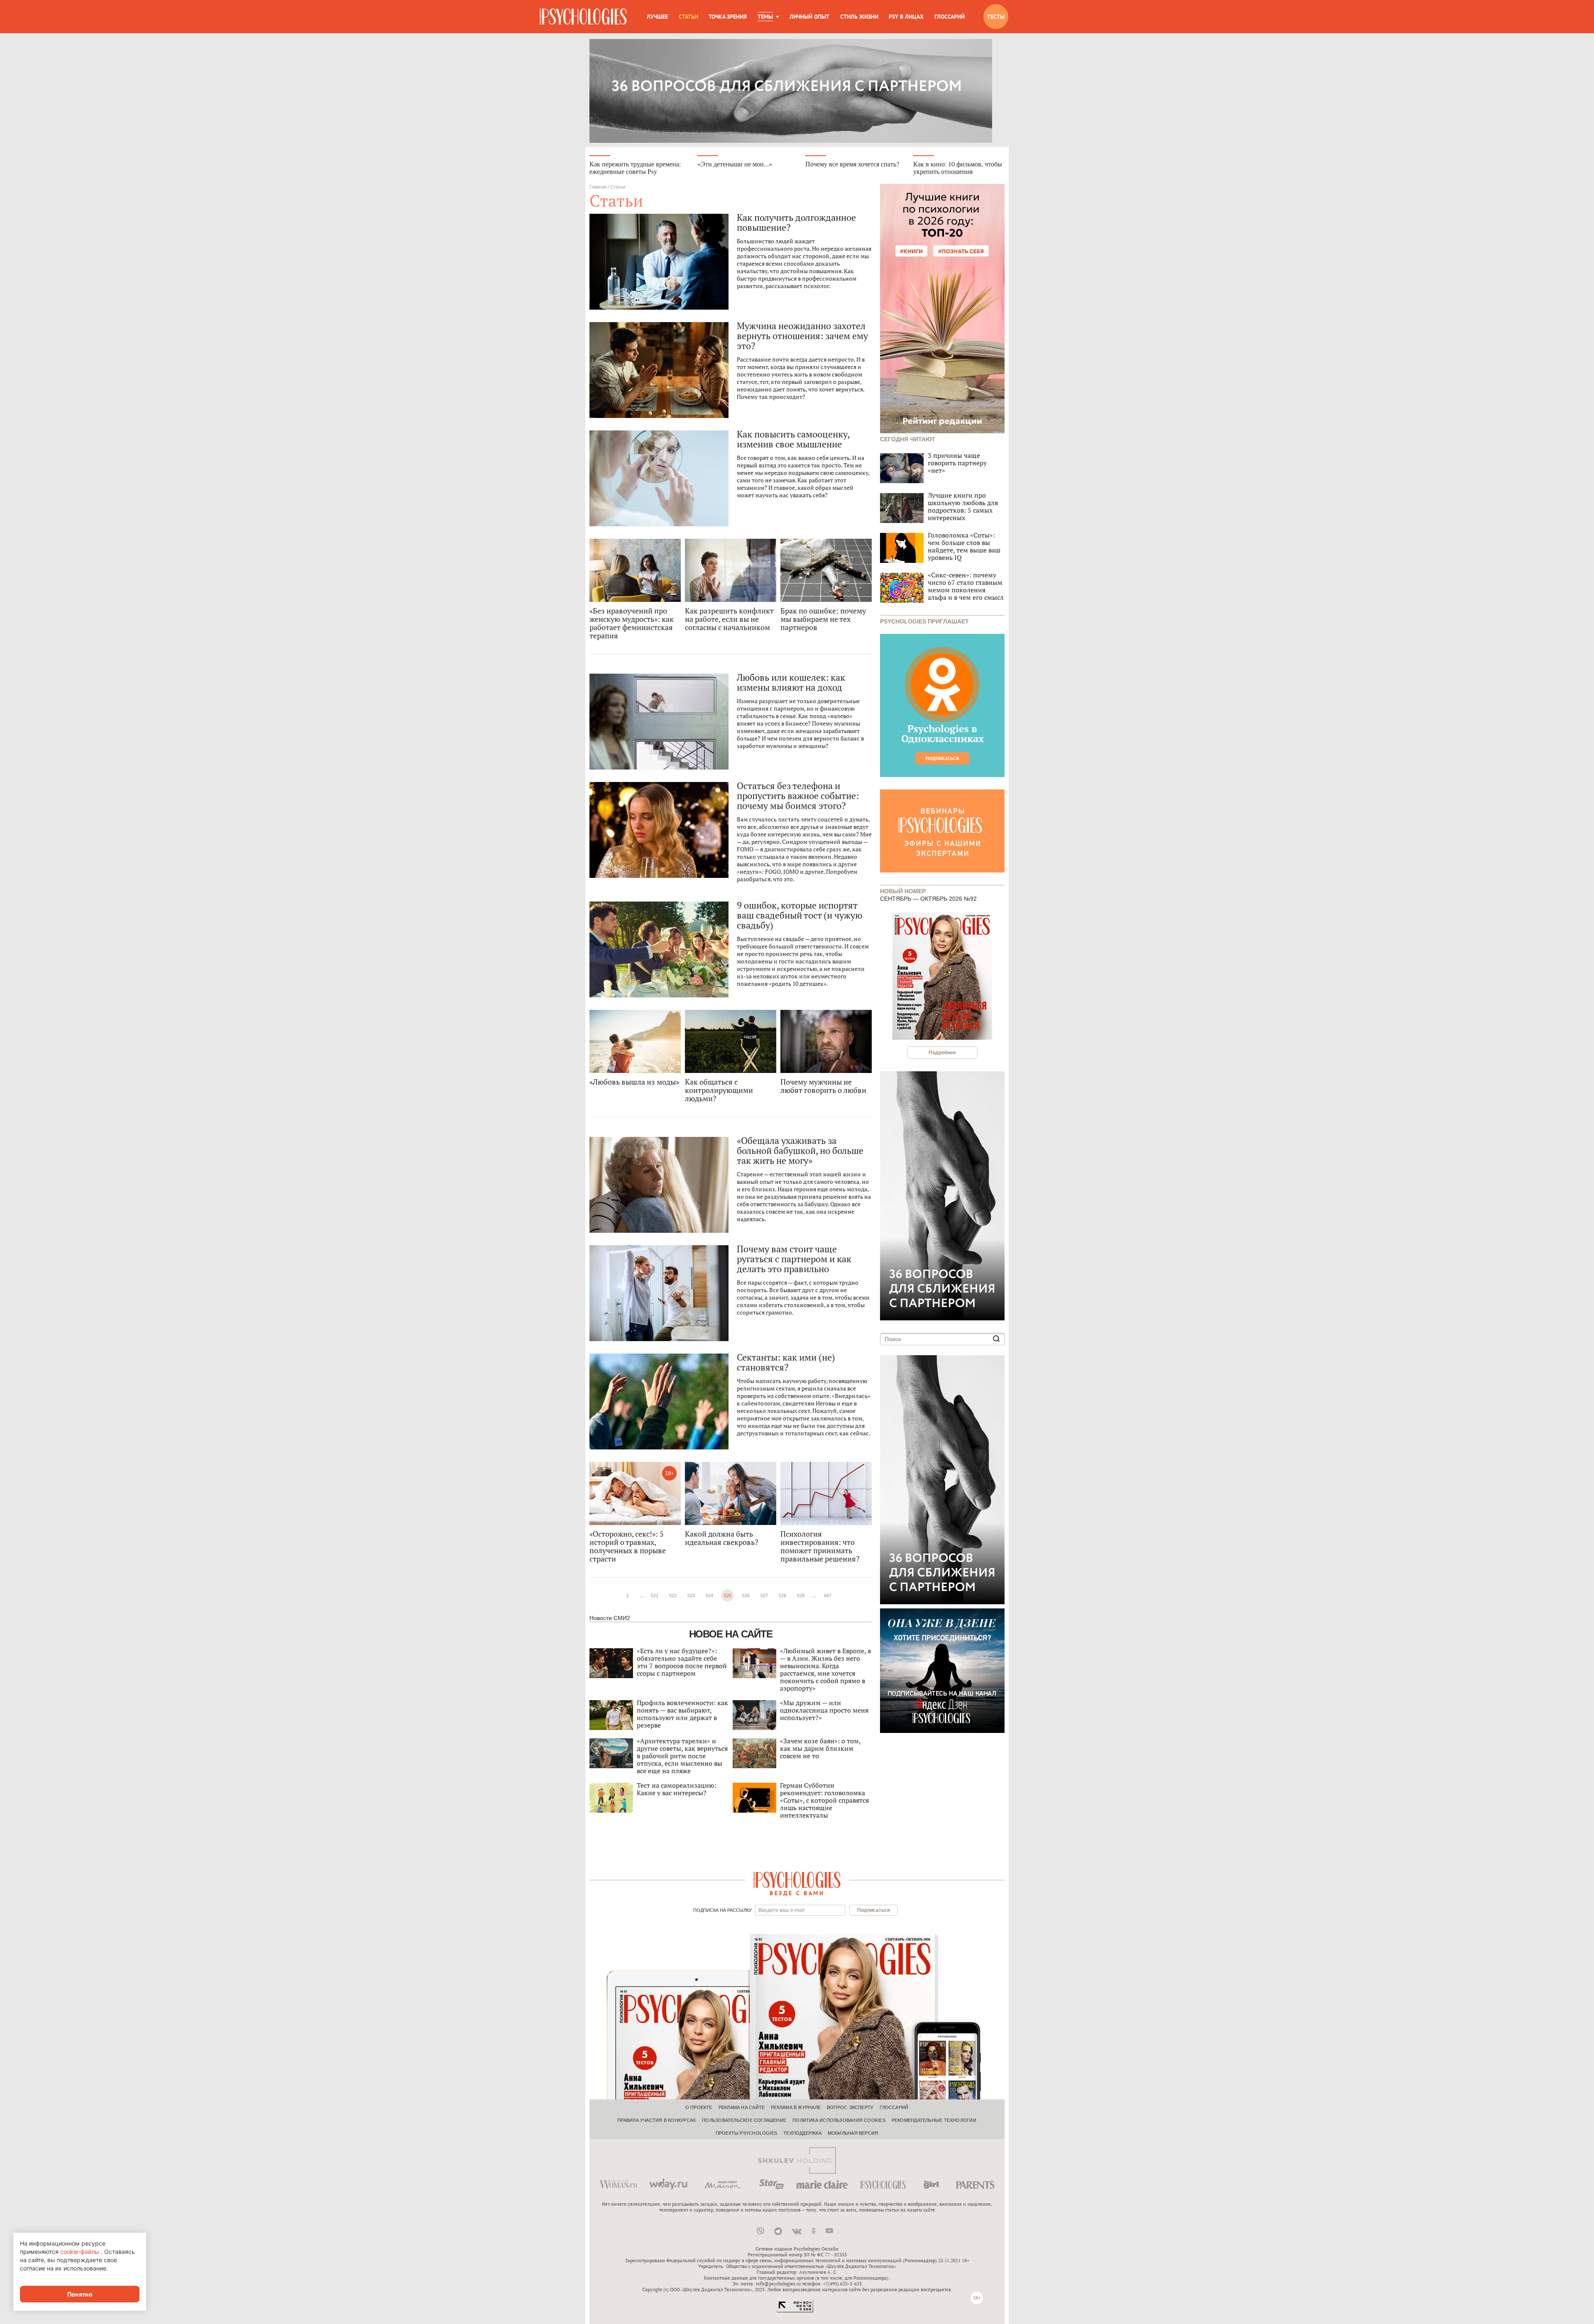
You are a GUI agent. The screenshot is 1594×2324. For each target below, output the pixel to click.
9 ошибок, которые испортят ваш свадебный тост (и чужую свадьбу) (799, 915)
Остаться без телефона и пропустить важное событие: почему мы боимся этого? (798, 796)
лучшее (657, 17)
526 (746, 1596)
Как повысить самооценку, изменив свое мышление (793, 439)
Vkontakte (797, 2231)
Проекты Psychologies (746, 2133)
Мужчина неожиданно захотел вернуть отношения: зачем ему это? (802, 336)
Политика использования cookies (839, 2120)
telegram (778, 2231)
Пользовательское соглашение (744, 2120)
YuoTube (829, 2231)
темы (765, 17)
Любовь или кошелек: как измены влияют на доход (791, 682)
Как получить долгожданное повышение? (796, 222)
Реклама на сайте (742, 2107)
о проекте (699, 2107)
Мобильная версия (853, 2133)
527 (764, 1596)
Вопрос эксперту (850, 2107)
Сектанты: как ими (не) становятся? (786, 1362)
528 (782, 1596)
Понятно (80, 2294)
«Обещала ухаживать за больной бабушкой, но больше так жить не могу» (800, 1151)
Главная (598, 187)
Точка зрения (728, 17)
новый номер (903, 891)
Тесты (996, 17)
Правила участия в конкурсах (656, 2120)
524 (709, 1596)
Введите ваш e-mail (781, 1910)
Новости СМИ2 (610, 1618)
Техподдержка (802, 2133)
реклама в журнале (796, 2107)
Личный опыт (809, 17)
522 (673, 1596)
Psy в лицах (906, 17)
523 (691, 1596)
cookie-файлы (80, 2252)
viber (760, 2231)
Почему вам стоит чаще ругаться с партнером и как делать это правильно (794, 1259)
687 (828, 1596)
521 (655, 1596)
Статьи (688, 17)
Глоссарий (950, 17)
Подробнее (942, 1053)
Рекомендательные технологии (934, 2120)
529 (801, 1596)
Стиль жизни (859, 17)
